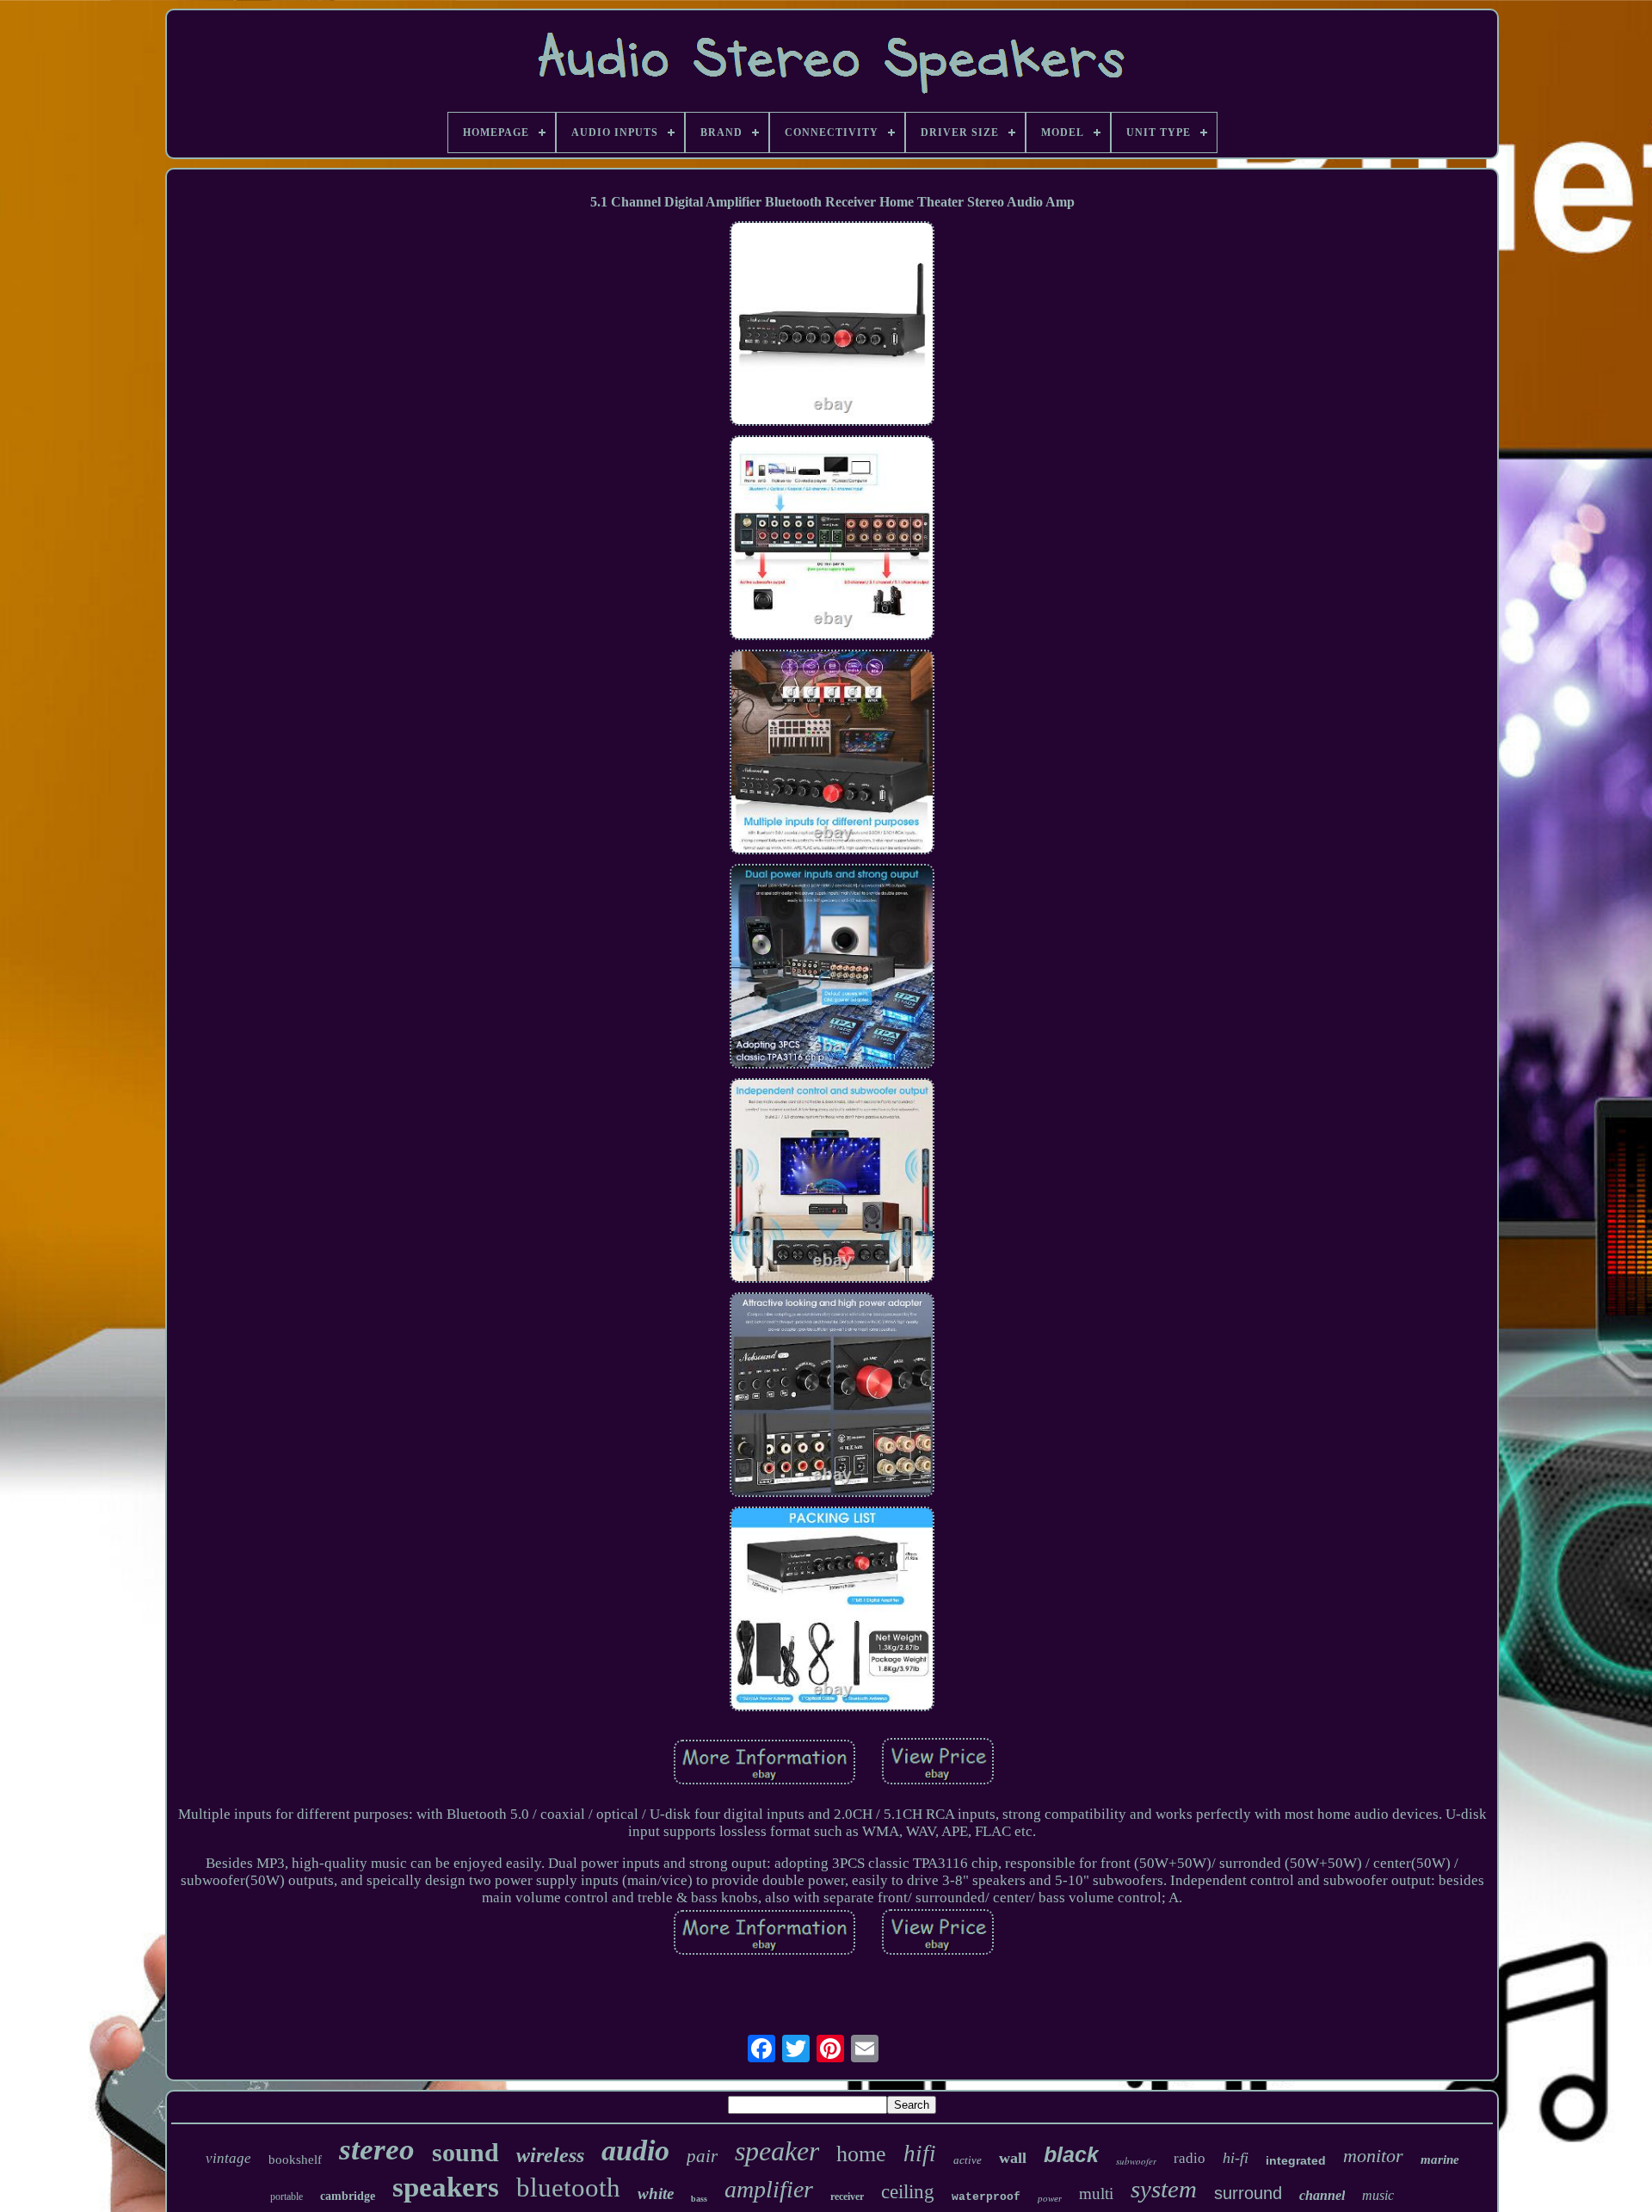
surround (1248, 2193)
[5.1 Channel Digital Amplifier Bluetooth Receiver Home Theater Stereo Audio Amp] (832, 326)
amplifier (769, 2189)
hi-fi (1236, 2158)
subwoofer (1136, 2161)
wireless (550, 2155)
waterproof (986, 2197)
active (968, 2160)
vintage (228, 2158)
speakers (446, 2187)
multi (1096, 2194)
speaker (777, 2151)
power (1050, 2198)
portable (287, 2197)
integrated (1296, 2160)
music (1378, 2195)
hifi (920, 2153)
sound (465, 2152)
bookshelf (295, 2160)
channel (1322, 2195)
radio (1190, 2158)
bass (699, 2199)
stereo (377, 2150)
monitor (1373, 2156)
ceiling (908, 2192)
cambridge (348, 2196)
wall (1013, 2158)
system (1164, 2189)
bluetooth (568, 2187)
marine (1440, 2160)
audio (635, 2150)
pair (702, 2156)
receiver (847, 2197)
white (656, 2194)
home (861, 2154)
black (1071, 2154)
